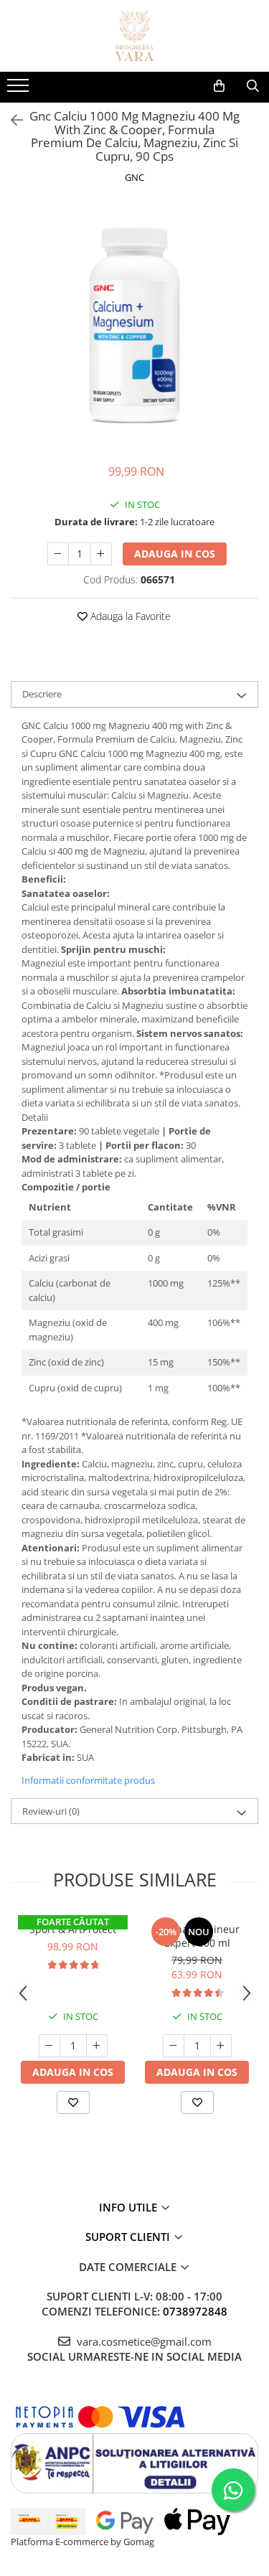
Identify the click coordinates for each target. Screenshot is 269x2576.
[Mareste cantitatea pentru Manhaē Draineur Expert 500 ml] (221, 2046)
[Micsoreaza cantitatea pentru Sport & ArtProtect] (49, 2046)
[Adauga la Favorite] (73, 2102)
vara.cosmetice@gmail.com (143, 2341)
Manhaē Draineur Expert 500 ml (197, 1936)
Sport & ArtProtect (73, 1929)
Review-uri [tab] (51, 1811)
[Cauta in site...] (253, 86)
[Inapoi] (11, 120)
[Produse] (20, 90)
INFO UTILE (129, 2207)
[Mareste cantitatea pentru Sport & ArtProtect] (97, 2046)
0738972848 (195, 2311)
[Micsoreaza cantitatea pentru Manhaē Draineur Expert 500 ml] (174, 2046)
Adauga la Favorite (129, 616)
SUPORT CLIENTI (129, 2237)
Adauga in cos (175, 554)
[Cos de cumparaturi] (219, 86)
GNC (134, 177)
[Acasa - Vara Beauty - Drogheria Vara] (135, 36)
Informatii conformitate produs (88, 1780)
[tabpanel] (134, 325)
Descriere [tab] (42, 694)
